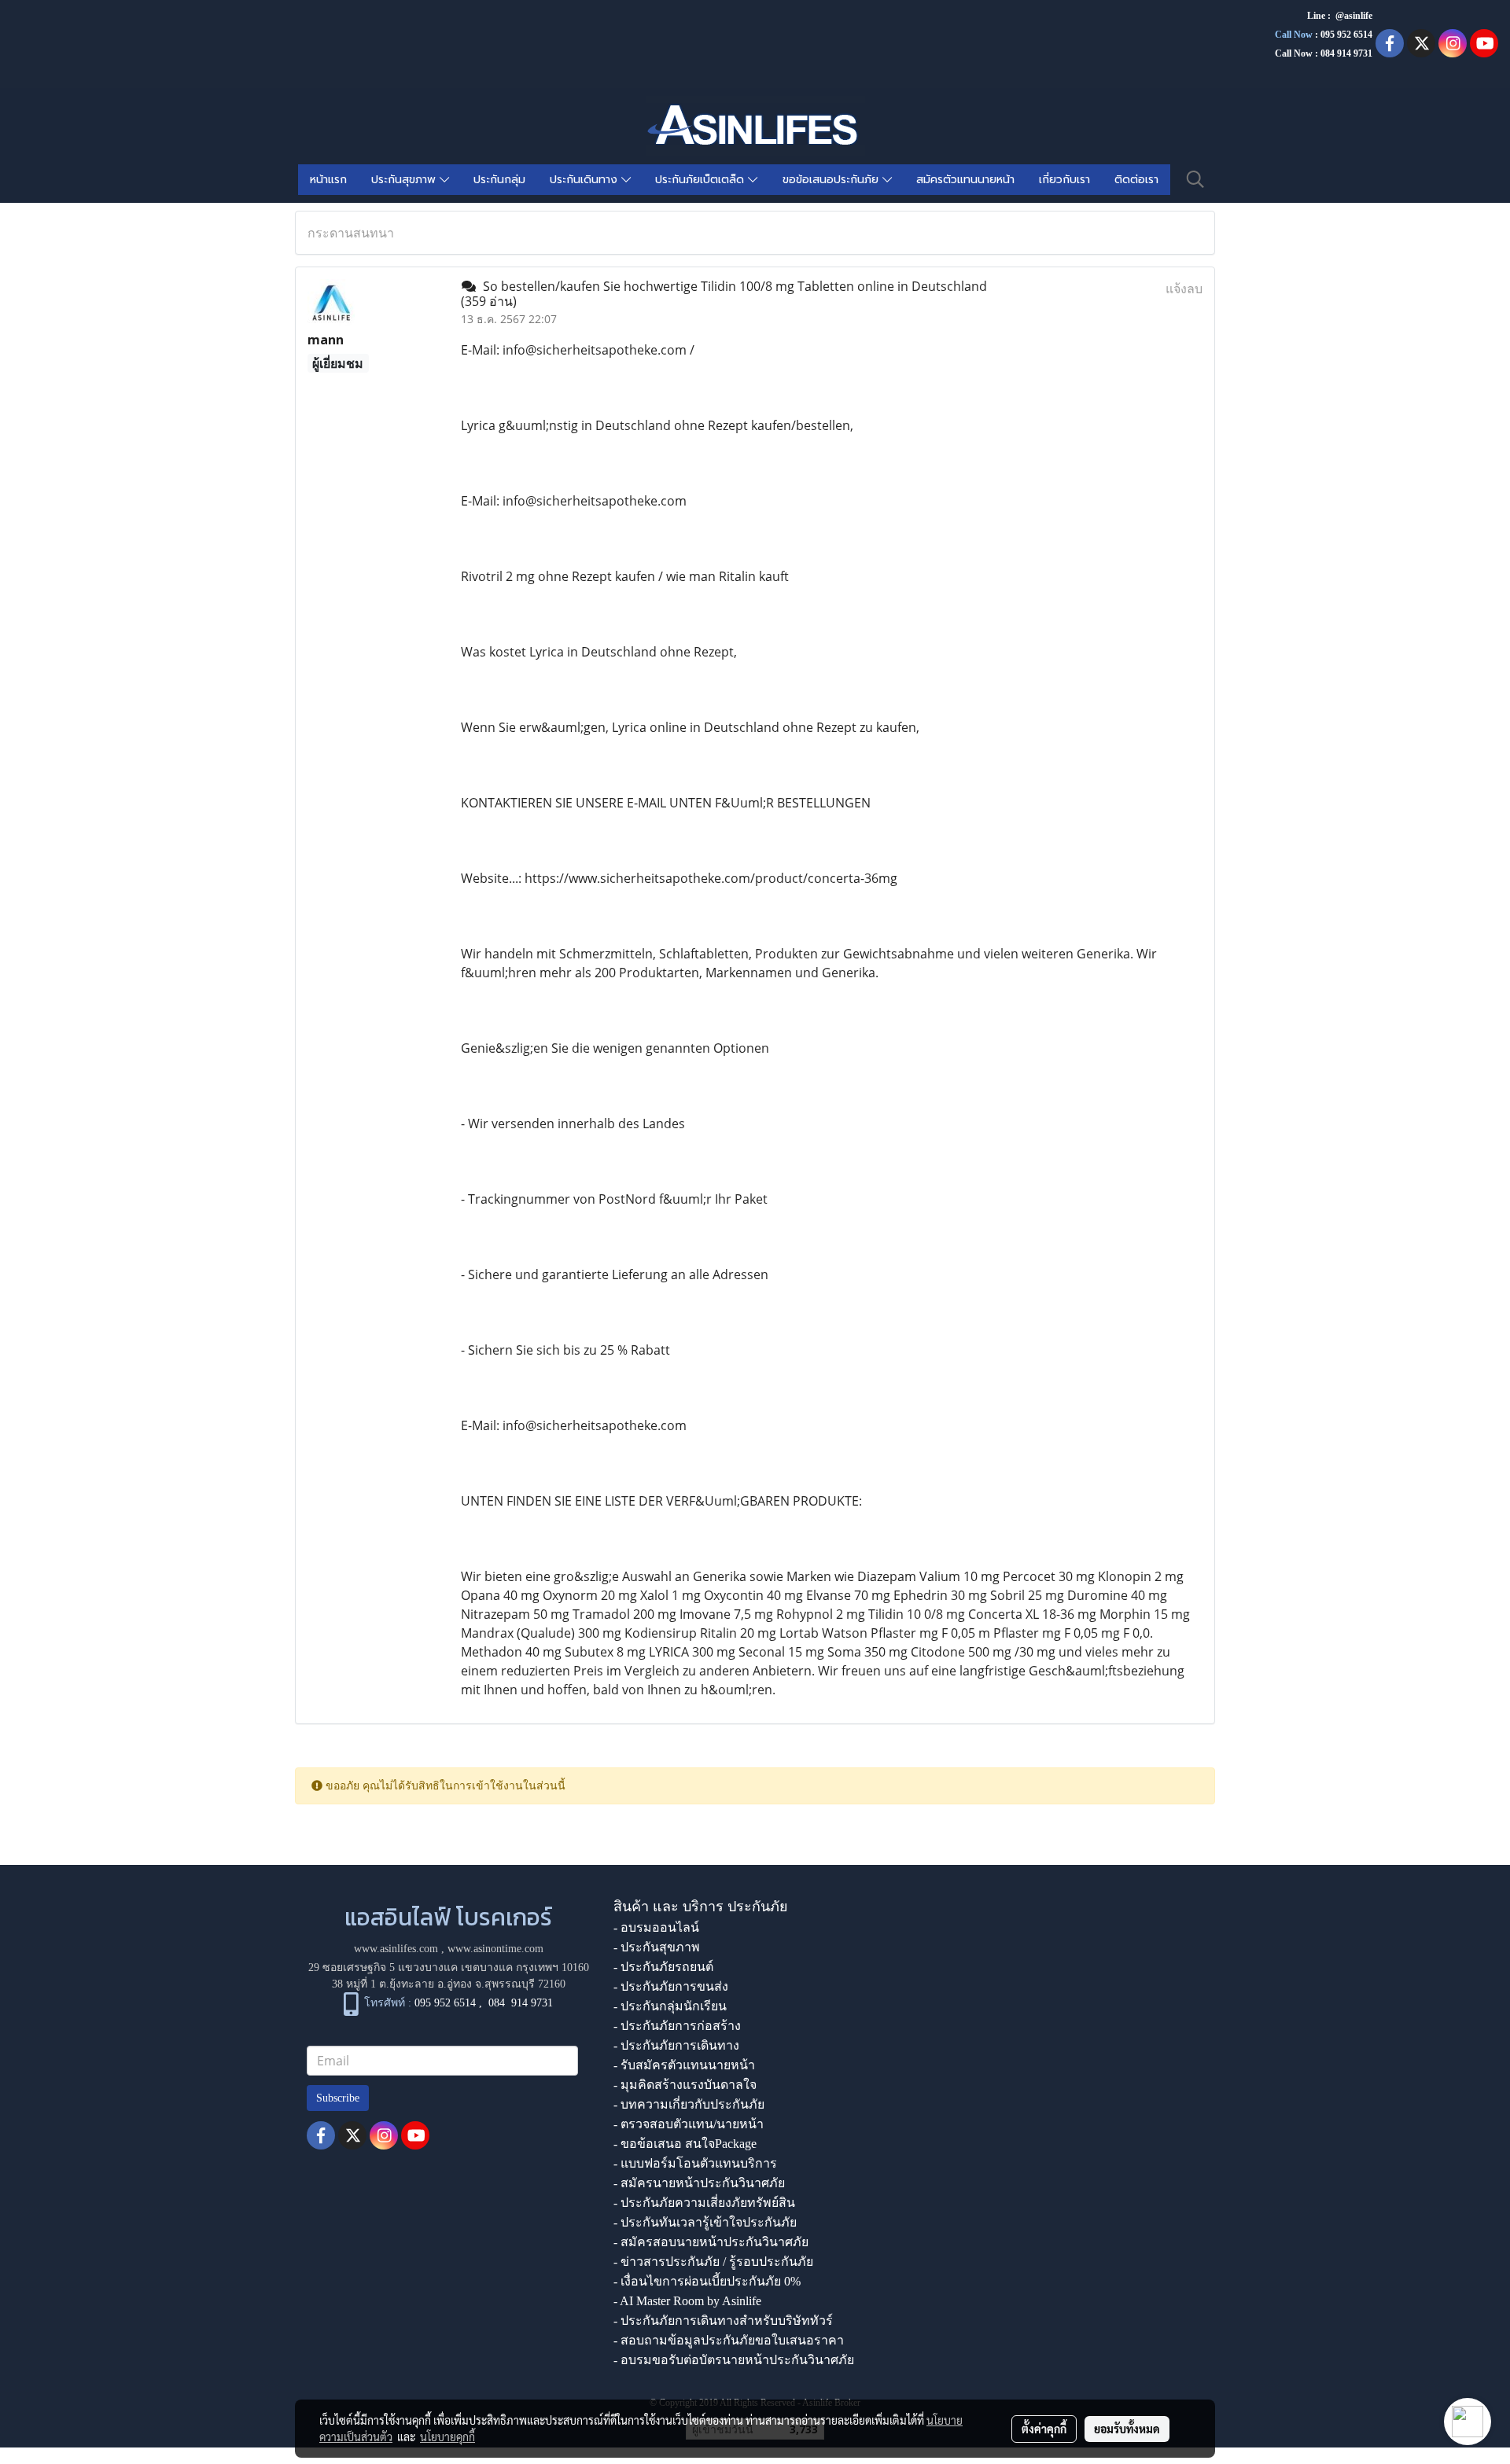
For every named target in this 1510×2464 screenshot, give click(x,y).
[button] (1195, 179)
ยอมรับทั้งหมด (1127, 2429)
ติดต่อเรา (1136, 180)
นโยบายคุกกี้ (447, 2436)
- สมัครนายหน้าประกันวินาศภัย (699, 2183)
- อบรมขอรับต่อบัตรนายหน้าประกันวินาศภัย (734, 2360)
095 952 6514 (1346, 35)
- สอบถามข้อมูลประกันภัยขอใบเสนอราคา (729, 2340)
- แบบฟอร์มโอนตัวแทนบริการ (695, 2163)
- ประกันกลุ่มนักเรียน (670, 2006)
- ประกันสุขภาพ (657, 1947)
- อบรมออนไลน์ (656, 1927)
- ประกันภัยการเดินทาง (676, 2045)
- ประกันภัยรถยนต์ (663, 1967)
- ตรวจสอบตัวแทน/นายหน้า (689, 2124)
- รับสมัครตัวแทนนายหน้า (684, 2065)
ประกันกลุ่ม (499, 180)
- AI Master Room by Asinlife (687, 2301)
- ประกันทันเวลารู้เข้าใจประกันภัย (705, 2222)
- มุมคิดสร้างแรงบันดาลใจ (685, 2085)
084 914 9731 (521, 2003)
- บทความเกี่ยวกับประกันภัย (689, 2104)
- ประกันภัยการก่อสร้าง (677, 2026)
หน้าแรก (328, 180)
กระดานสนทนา (351, 233)
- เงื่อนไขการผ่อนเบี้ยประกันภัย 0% (707, 2281)
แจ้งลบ (1184, 289)
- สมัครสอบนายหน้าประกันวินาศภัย (711, 2242)
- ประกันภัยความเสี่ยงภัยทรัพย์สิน (704, 2203)
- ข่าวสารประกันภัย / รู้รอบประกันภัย (713, 2262)
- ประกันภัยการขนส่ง (671, 1986)
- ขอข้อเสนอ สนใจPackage (685, 2144)
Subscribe (338, 2098)
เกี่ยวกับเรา (1064, 180)
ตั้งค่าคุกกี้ (1044, 2429)
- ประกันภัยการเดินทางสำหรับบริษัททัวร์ (723, 2321)
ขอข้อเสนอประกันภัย (832, 180)
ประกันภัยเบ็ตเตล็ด (702, 180)
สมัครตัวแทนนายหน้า (965, 180)
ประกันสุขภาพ (405, 180)
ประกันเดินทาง (586, 180)
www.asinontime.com (495, 1949)
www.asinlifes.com (396, 1949)
